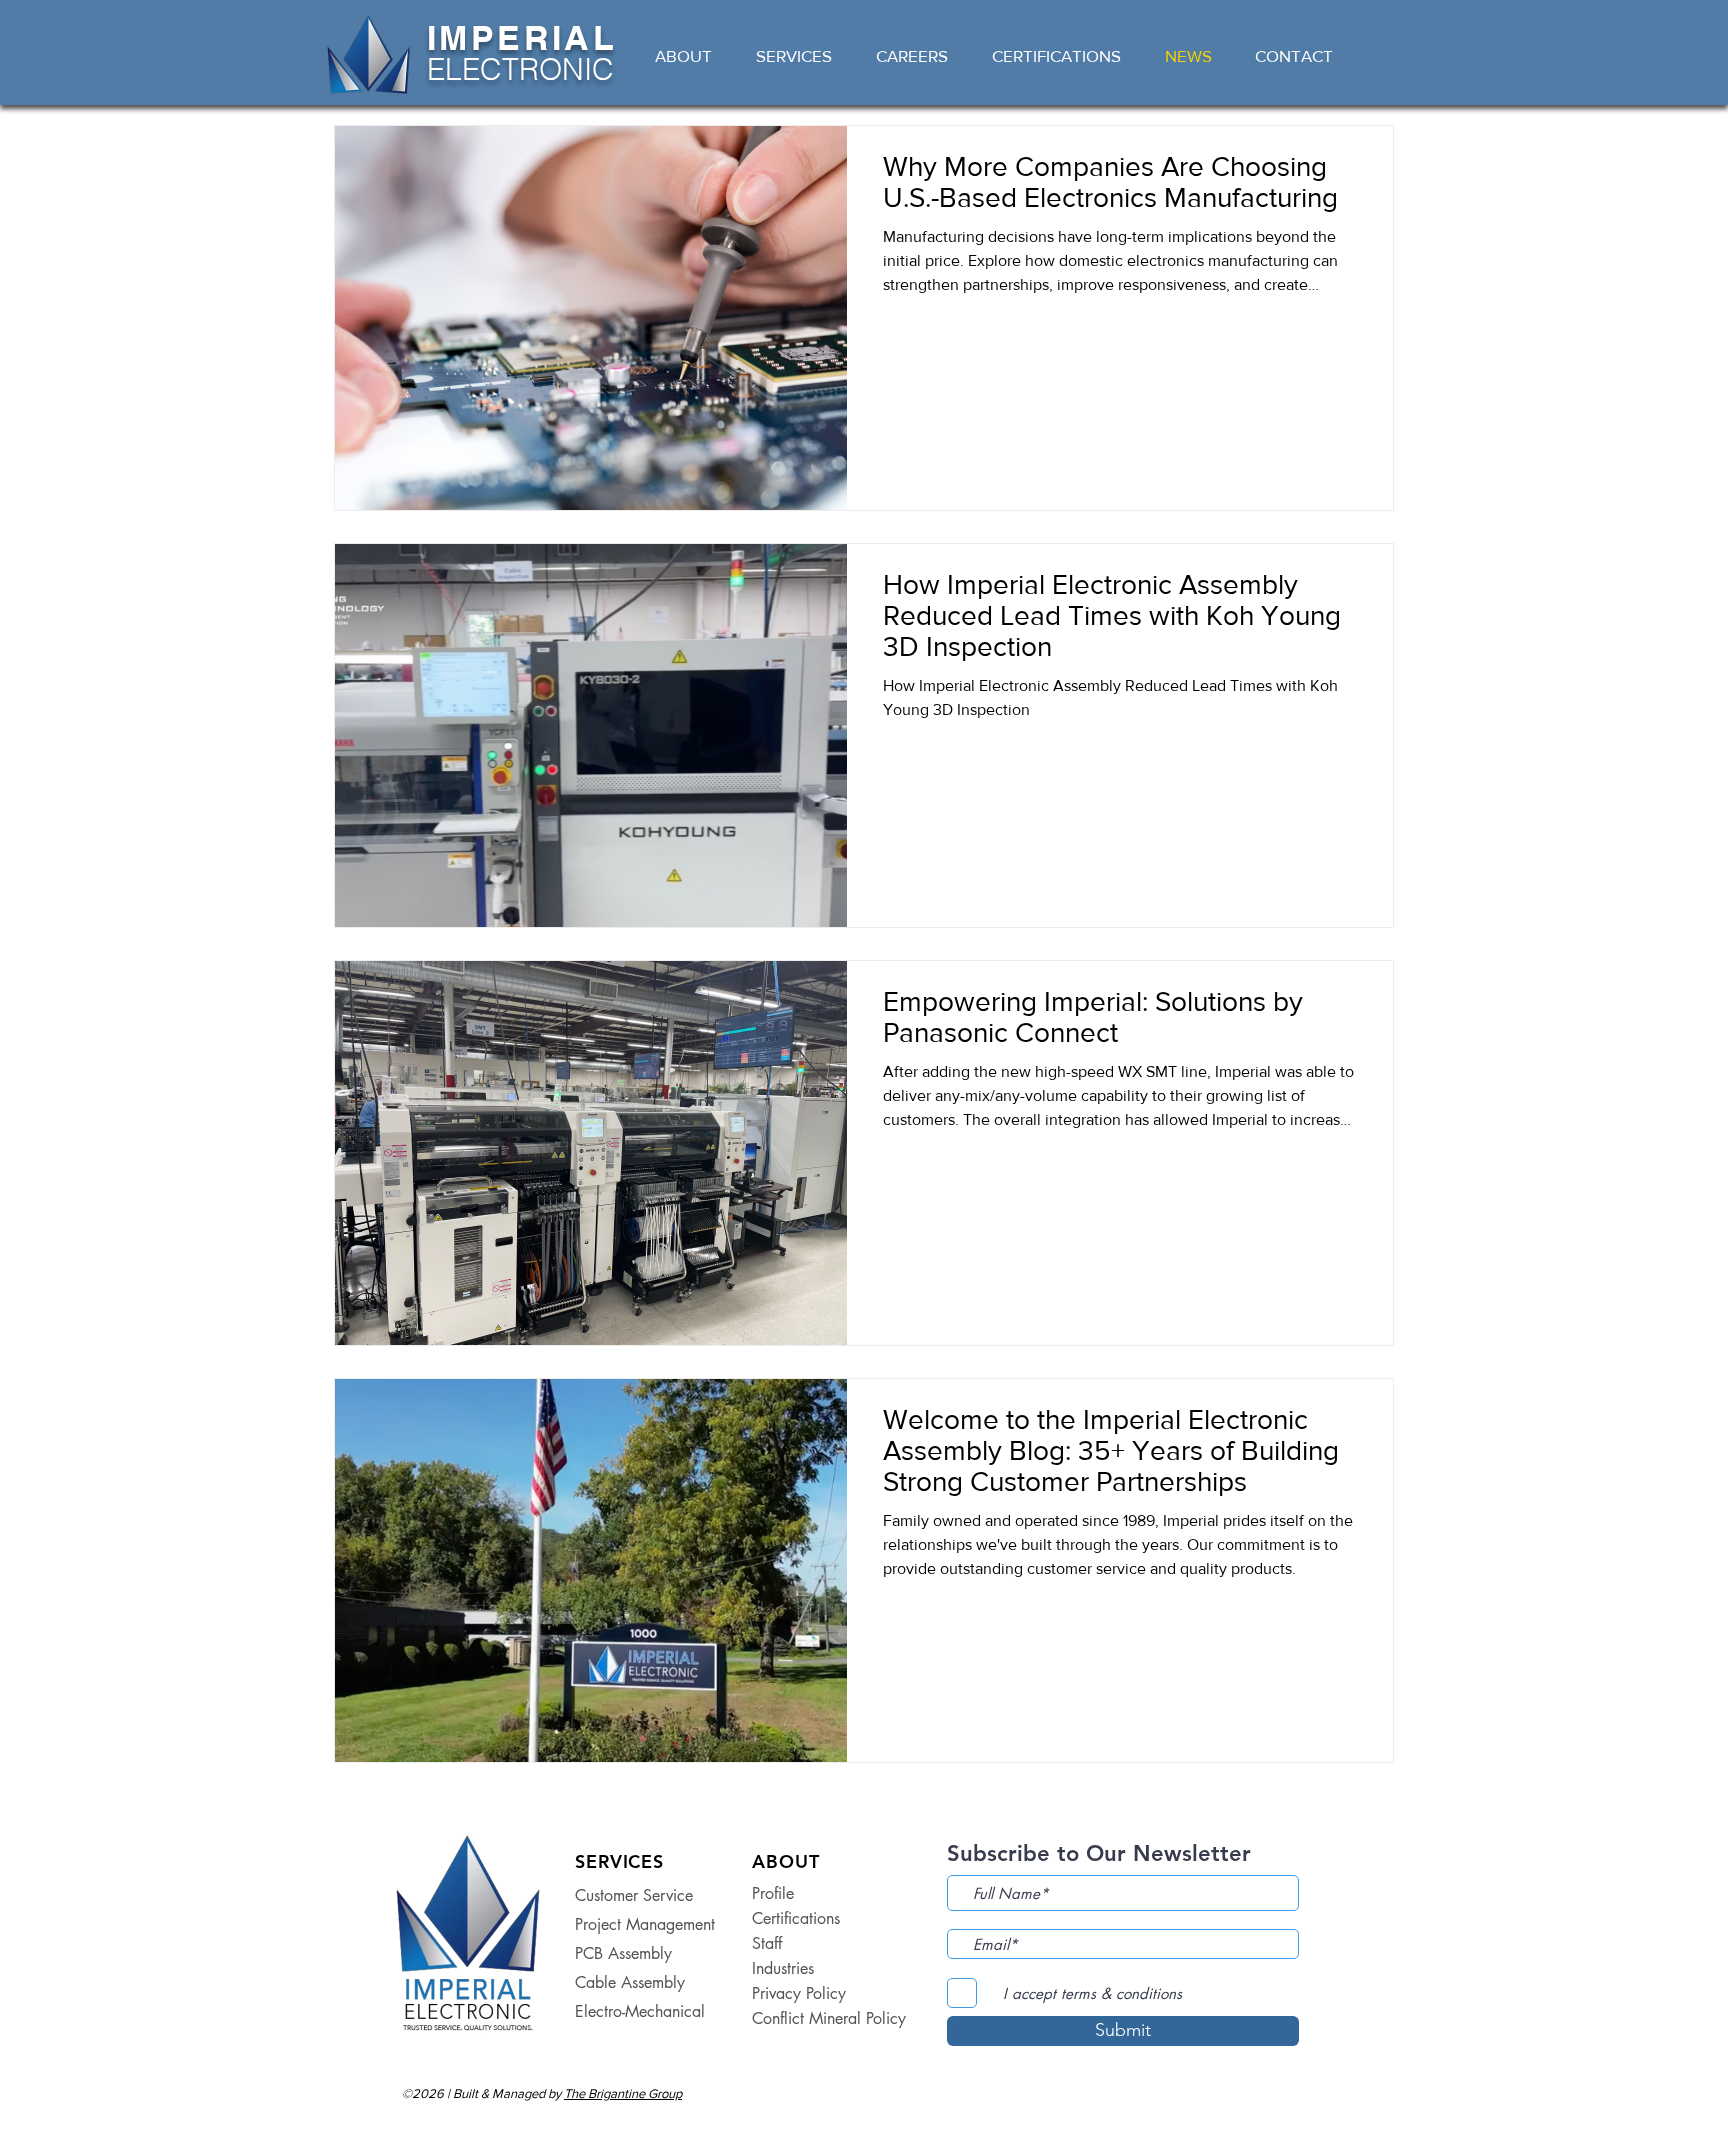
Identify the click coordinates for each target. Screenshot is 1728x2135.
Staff (767, 1943)
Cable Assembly (630, 1982)
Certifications (796, 1918)
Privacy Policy (799, 1993)
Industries (783, 1968)
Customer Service (634, 1895)
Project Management (645, 1924)
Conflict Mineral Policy (812, 2018)
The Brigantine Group (623, 2093)
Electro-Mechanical (640, 2011)
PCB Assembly (623, 1953)
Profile (773, 1893)
